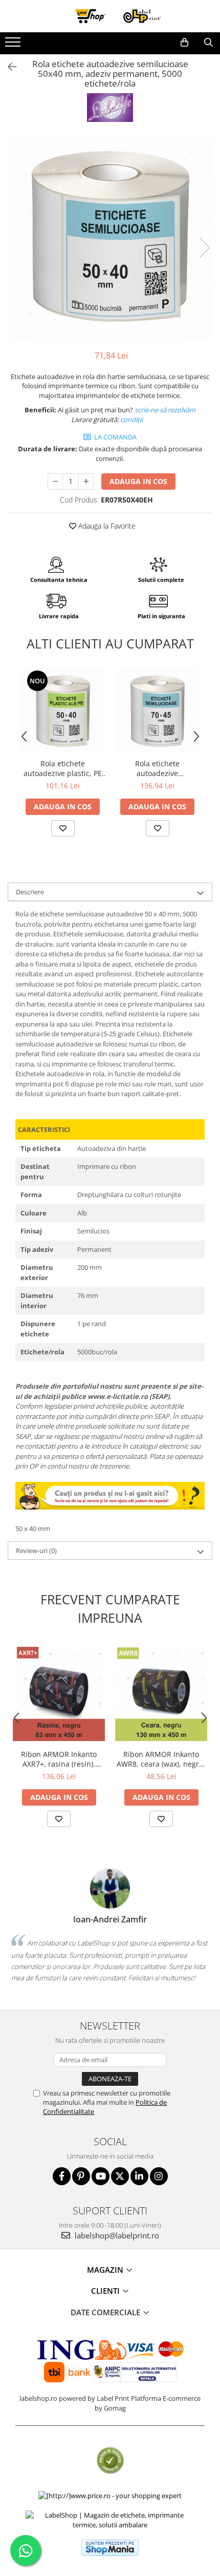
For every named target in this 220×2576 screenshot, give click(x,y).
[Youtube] (101, 2176)
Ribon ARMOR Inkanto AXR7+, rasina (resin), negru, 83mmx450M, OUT (59, 1759)
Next (204, 248)
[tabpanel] (110, 237)
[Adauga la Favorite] (63, 828)
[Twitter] (120, 2176)
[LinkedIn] (139, 2176)
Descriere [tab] (30, 892)
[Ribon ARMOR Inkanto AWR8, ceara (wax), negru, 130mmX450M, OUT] (161, 1694)
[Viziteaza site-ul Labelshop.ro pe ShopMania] (110, 2548)
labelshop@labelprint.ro (116, 2235)
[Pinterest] (81, 2176)
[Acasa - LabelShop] (110, 16)
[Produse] (14, 45)
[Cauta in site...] (208, 43)
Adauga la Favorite (106, 526)
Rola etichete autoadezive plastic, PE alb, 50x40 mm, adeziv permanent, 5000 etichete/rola (63, 768)
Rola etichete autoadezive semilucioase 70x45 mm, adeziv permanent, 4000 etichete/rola (158, 768)
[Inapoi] (8, 67)
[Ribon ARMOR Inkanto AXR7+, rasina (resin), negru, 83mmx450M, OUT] (59, 1694)
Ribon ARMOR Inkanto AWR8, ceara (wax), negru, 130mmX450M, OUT (161, 1759)
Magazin (106, 2270)
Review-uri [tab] (36, 1551)
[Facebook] (62, 2176)
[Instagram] (159, 2176)
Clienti (106, 2291)
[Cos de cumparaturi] (184, 43)
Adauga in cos (138, 481)
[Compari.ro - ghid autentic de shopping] (110, 2460)
